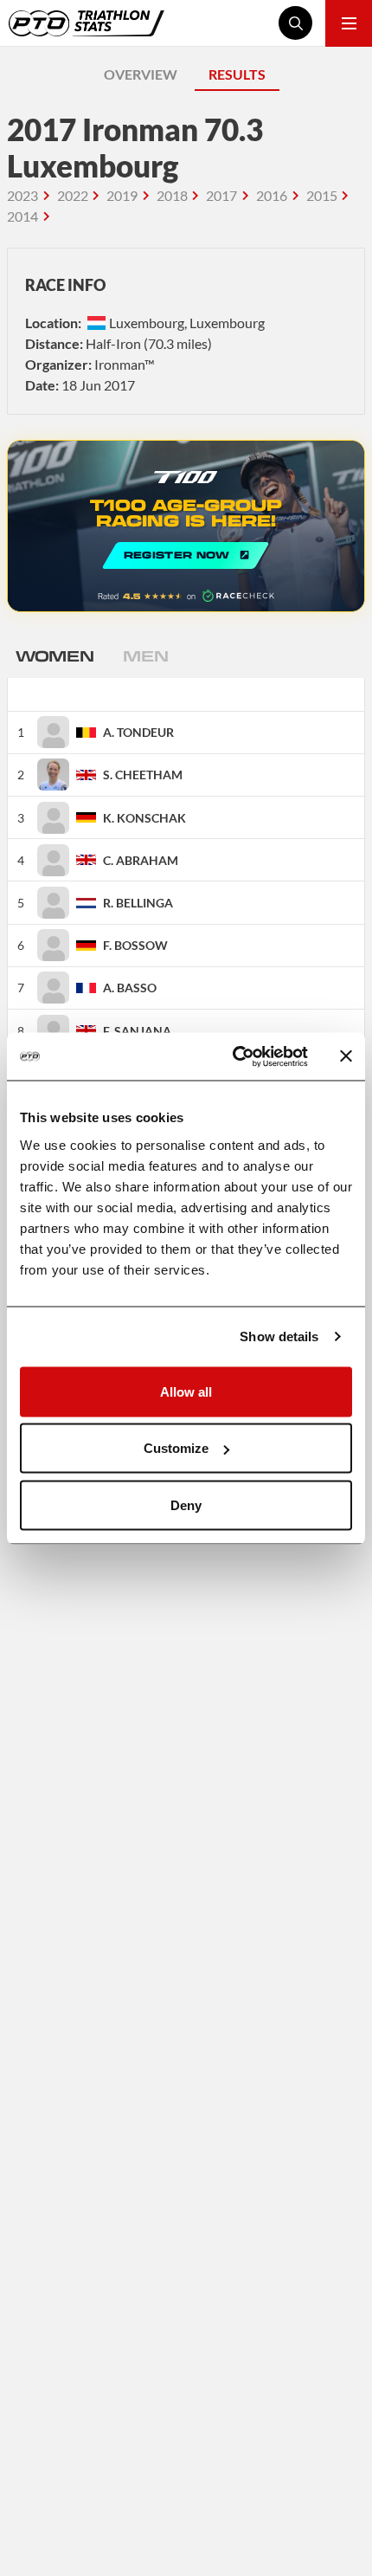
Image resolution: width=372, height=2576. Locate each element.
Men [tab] (145, 655)
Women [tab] (55, 655)
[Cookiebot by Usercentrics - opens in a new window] (234, 1056)
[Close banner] (346, 1056)
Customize (176, 1448)
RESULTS (237, 74)
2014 (22, 216)
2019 (122, 195)
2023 (22, 195)
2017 (221, 195)
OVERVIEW (141, 74)
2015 (322, 195)
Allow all (186, 1391)
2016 (272, 195)
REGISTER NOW (186, 526)
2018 (172, 195)
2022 (73, 195)
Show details (279, 1336)
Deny (186, 1504)
